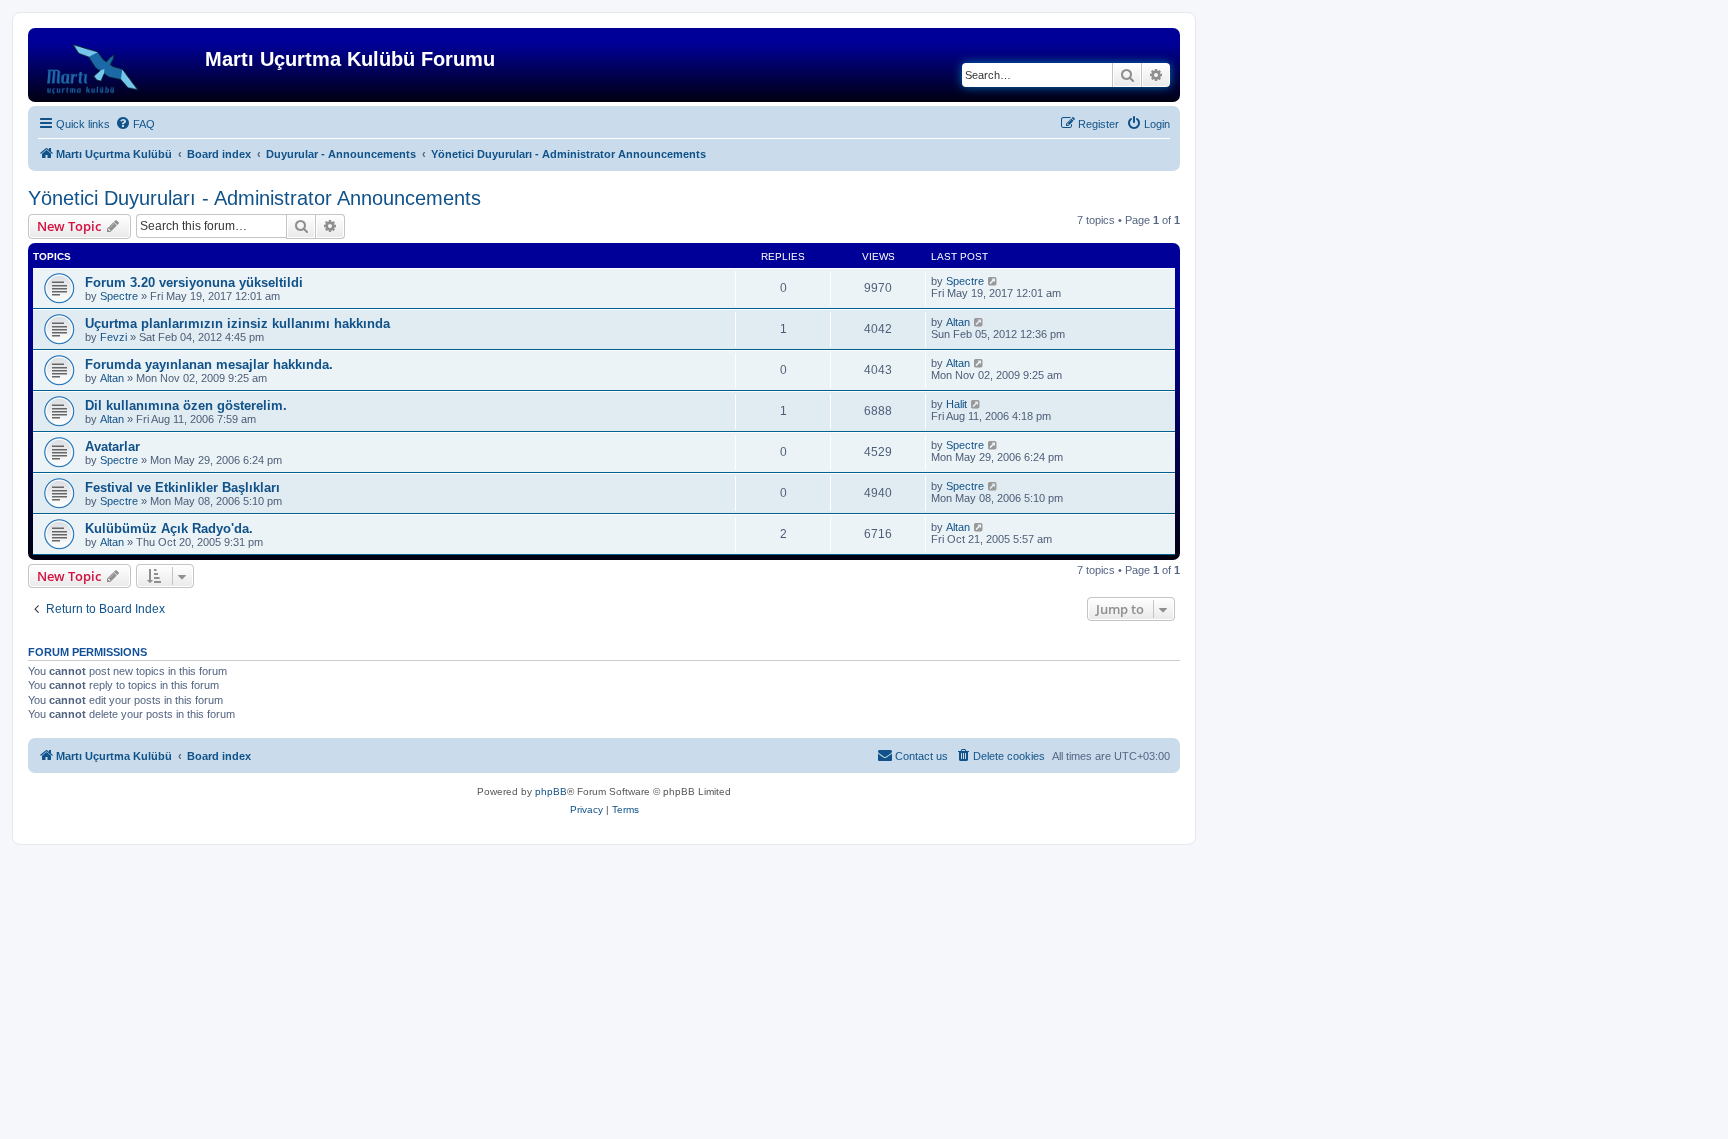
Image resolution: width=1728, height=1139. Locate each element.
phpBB (551, 791)
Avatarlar (112, 446)
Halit (956, 404)
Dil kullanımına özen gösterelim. (186, 405)
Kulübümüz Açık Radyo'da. (169, 528)
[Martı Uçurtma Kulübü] (119, 65)
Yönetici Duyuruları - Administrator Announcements (254, 198)
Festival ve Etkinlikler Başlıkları (182, 487)
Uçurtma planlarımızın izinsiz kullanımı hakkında (237, 323)
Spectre (119, 296)
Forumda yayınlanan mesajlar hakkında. (209, 364)
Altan (958, 322)
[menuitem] (135, 124)
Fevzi (113, 337)
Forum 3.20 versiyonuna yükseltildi (194, 282)
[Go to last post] (993, 281)
